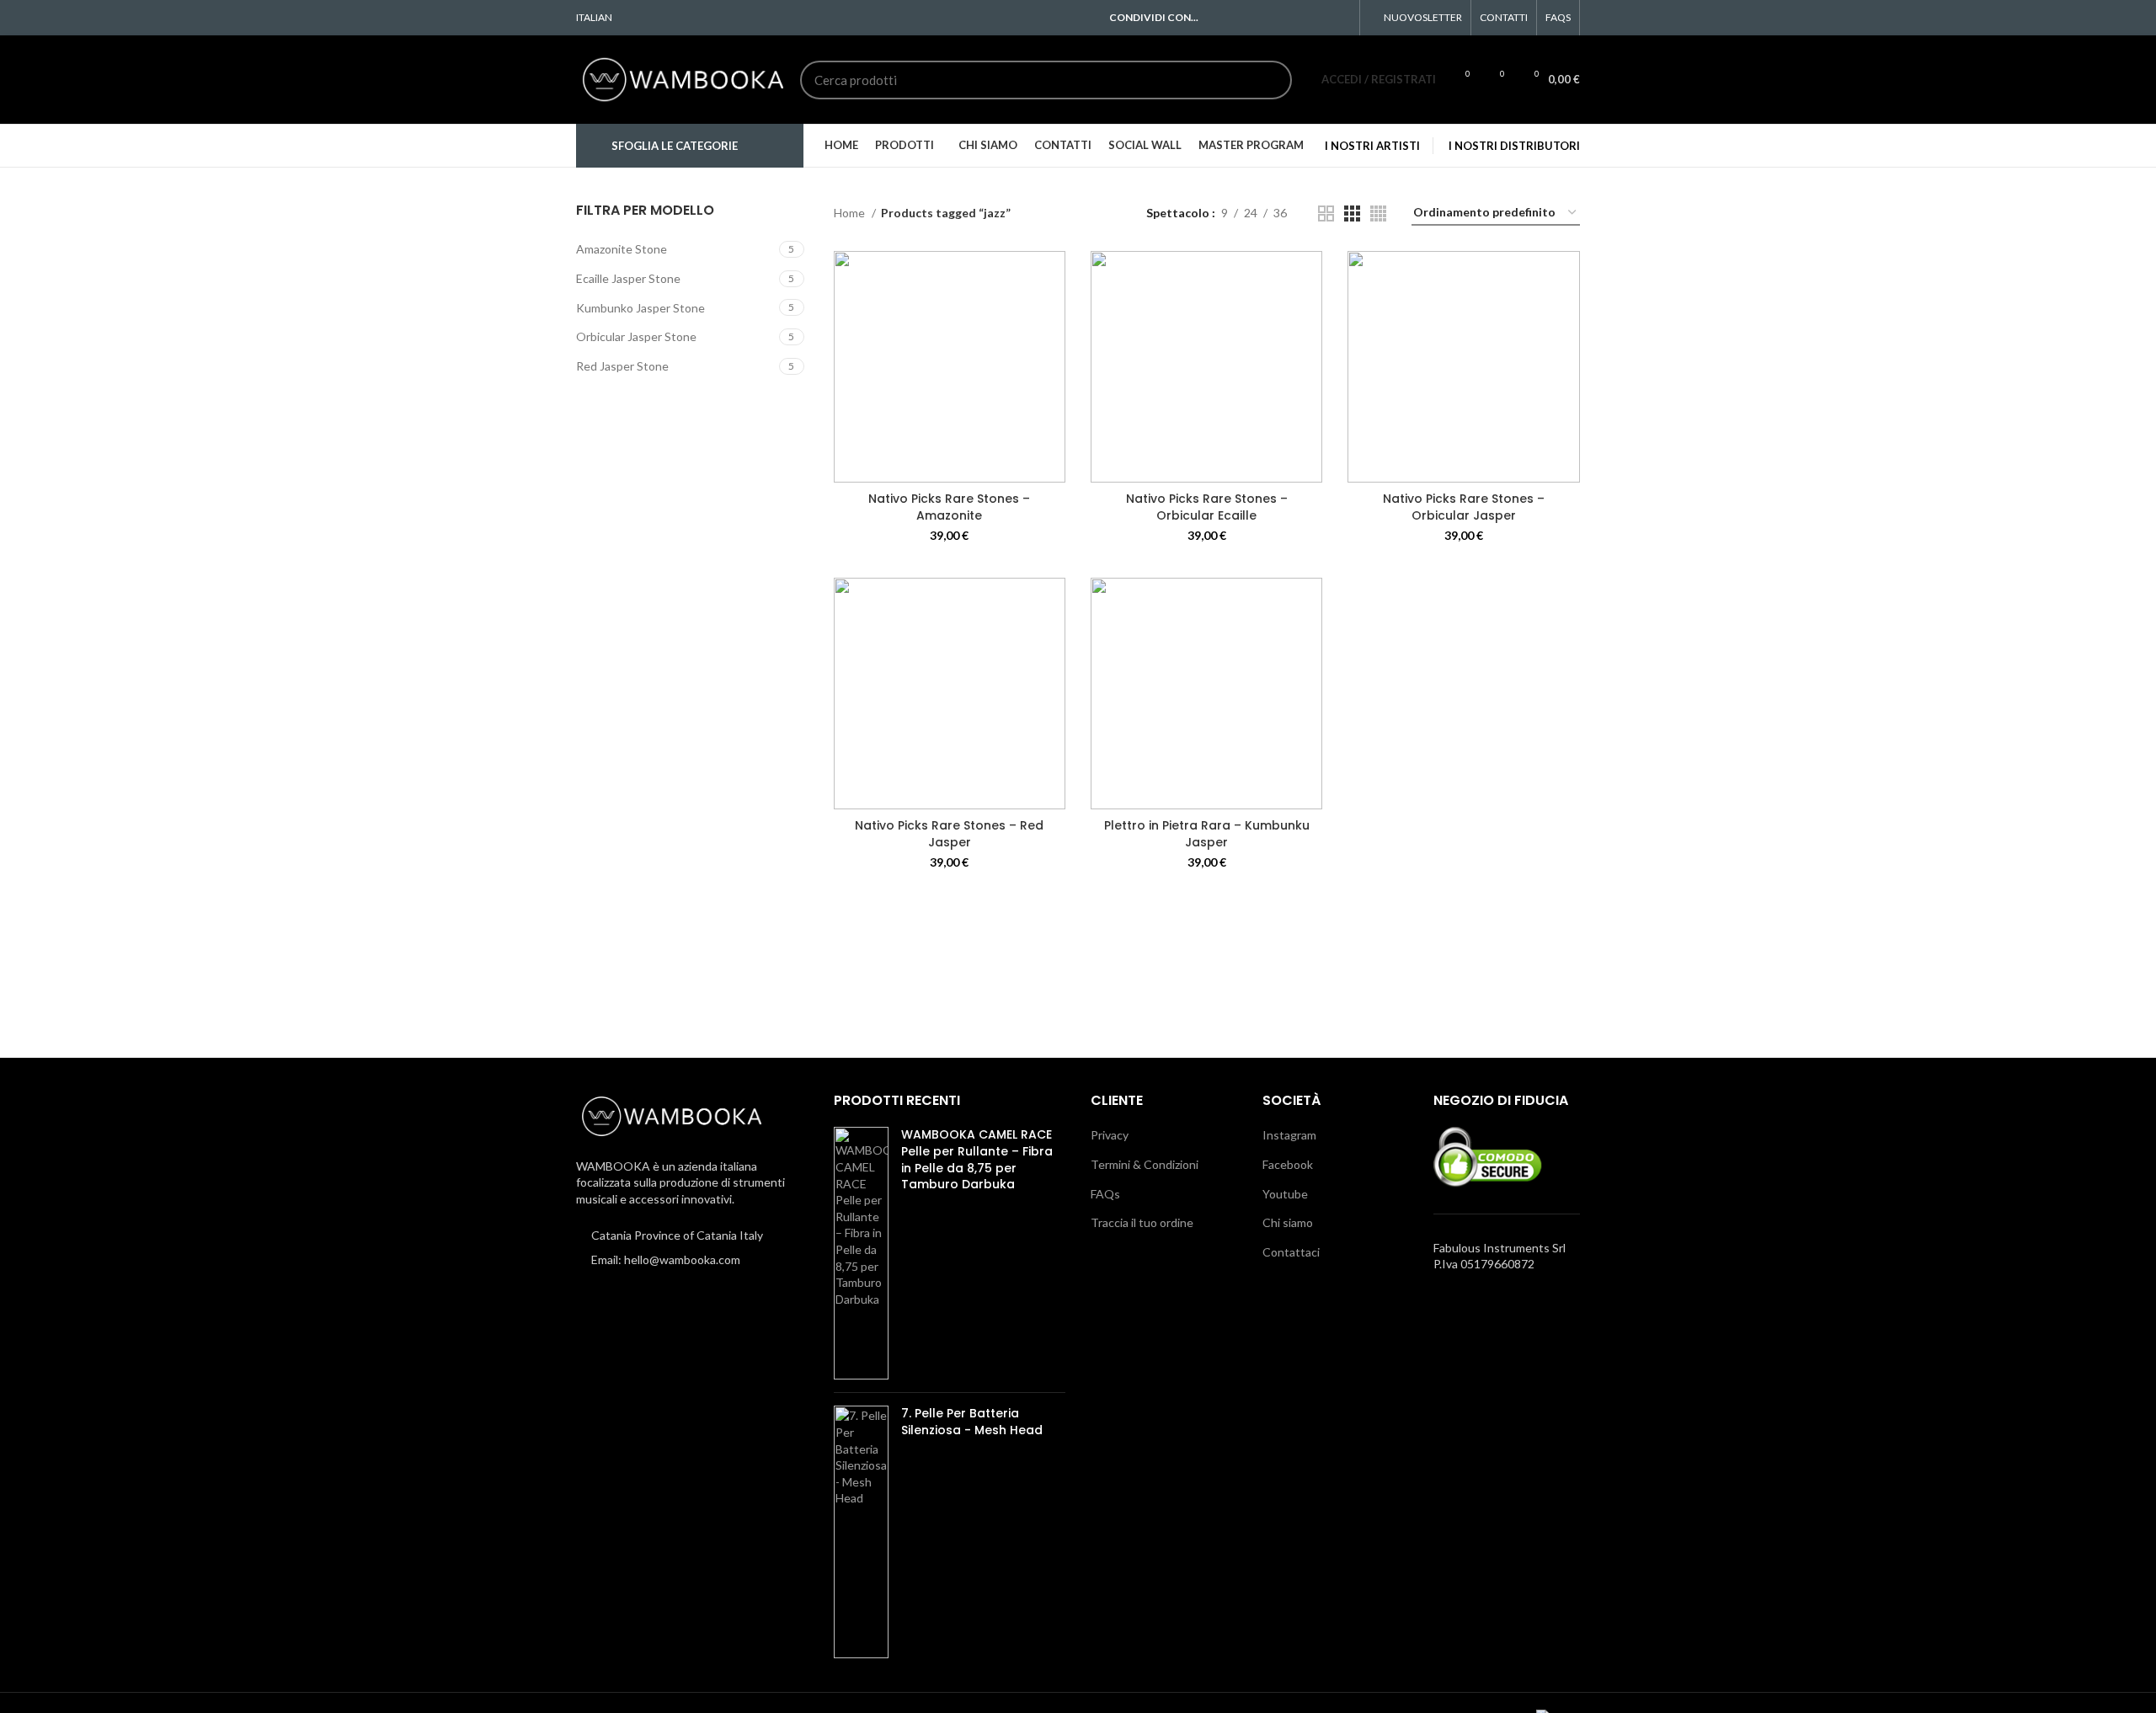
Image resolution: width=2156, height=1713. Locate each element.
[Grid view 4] (1378, 213)
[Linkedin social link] (1302, 18)
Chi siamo (1288, 1222)
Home (851, 213)
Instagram (1289, 1135)
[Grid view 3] (1352, 213)
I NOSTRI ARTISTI (1372, 146)
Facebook (1288, 1164)
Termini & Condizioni (1145, 1164)
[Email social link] (1264, 18)
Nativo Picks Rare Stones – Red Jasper (949, 834)
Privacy (1110, 1135)
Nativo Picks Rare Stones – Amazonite (949, 507)
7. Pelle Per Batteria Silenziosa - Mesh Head (972, 1422)
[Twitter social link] (1244, 18)
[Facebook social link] (1225, 18)
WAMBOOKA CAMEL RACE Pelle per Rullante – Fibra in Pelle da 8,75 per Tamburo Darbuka (977, 1160)
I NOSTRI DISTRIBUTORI (1514, 146)
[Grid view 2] (1326, 213)
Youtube (1285, 1194)
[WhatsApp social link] (1322, 18)
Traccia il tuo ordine (1142, 1222)
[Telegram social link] (1341, 18)
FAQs (1105, 1194)
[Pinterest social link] (1283, 18)
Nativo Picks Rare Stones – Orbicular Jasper (1464, 507)
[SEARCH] (1269, 80)
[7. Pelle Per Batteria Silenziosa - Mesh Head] (861, 1532)
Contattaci (1291, 1252)
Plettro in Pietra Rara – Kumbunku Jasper (1207, 834)
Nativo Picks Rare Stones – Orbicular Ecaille (1207, 507)
